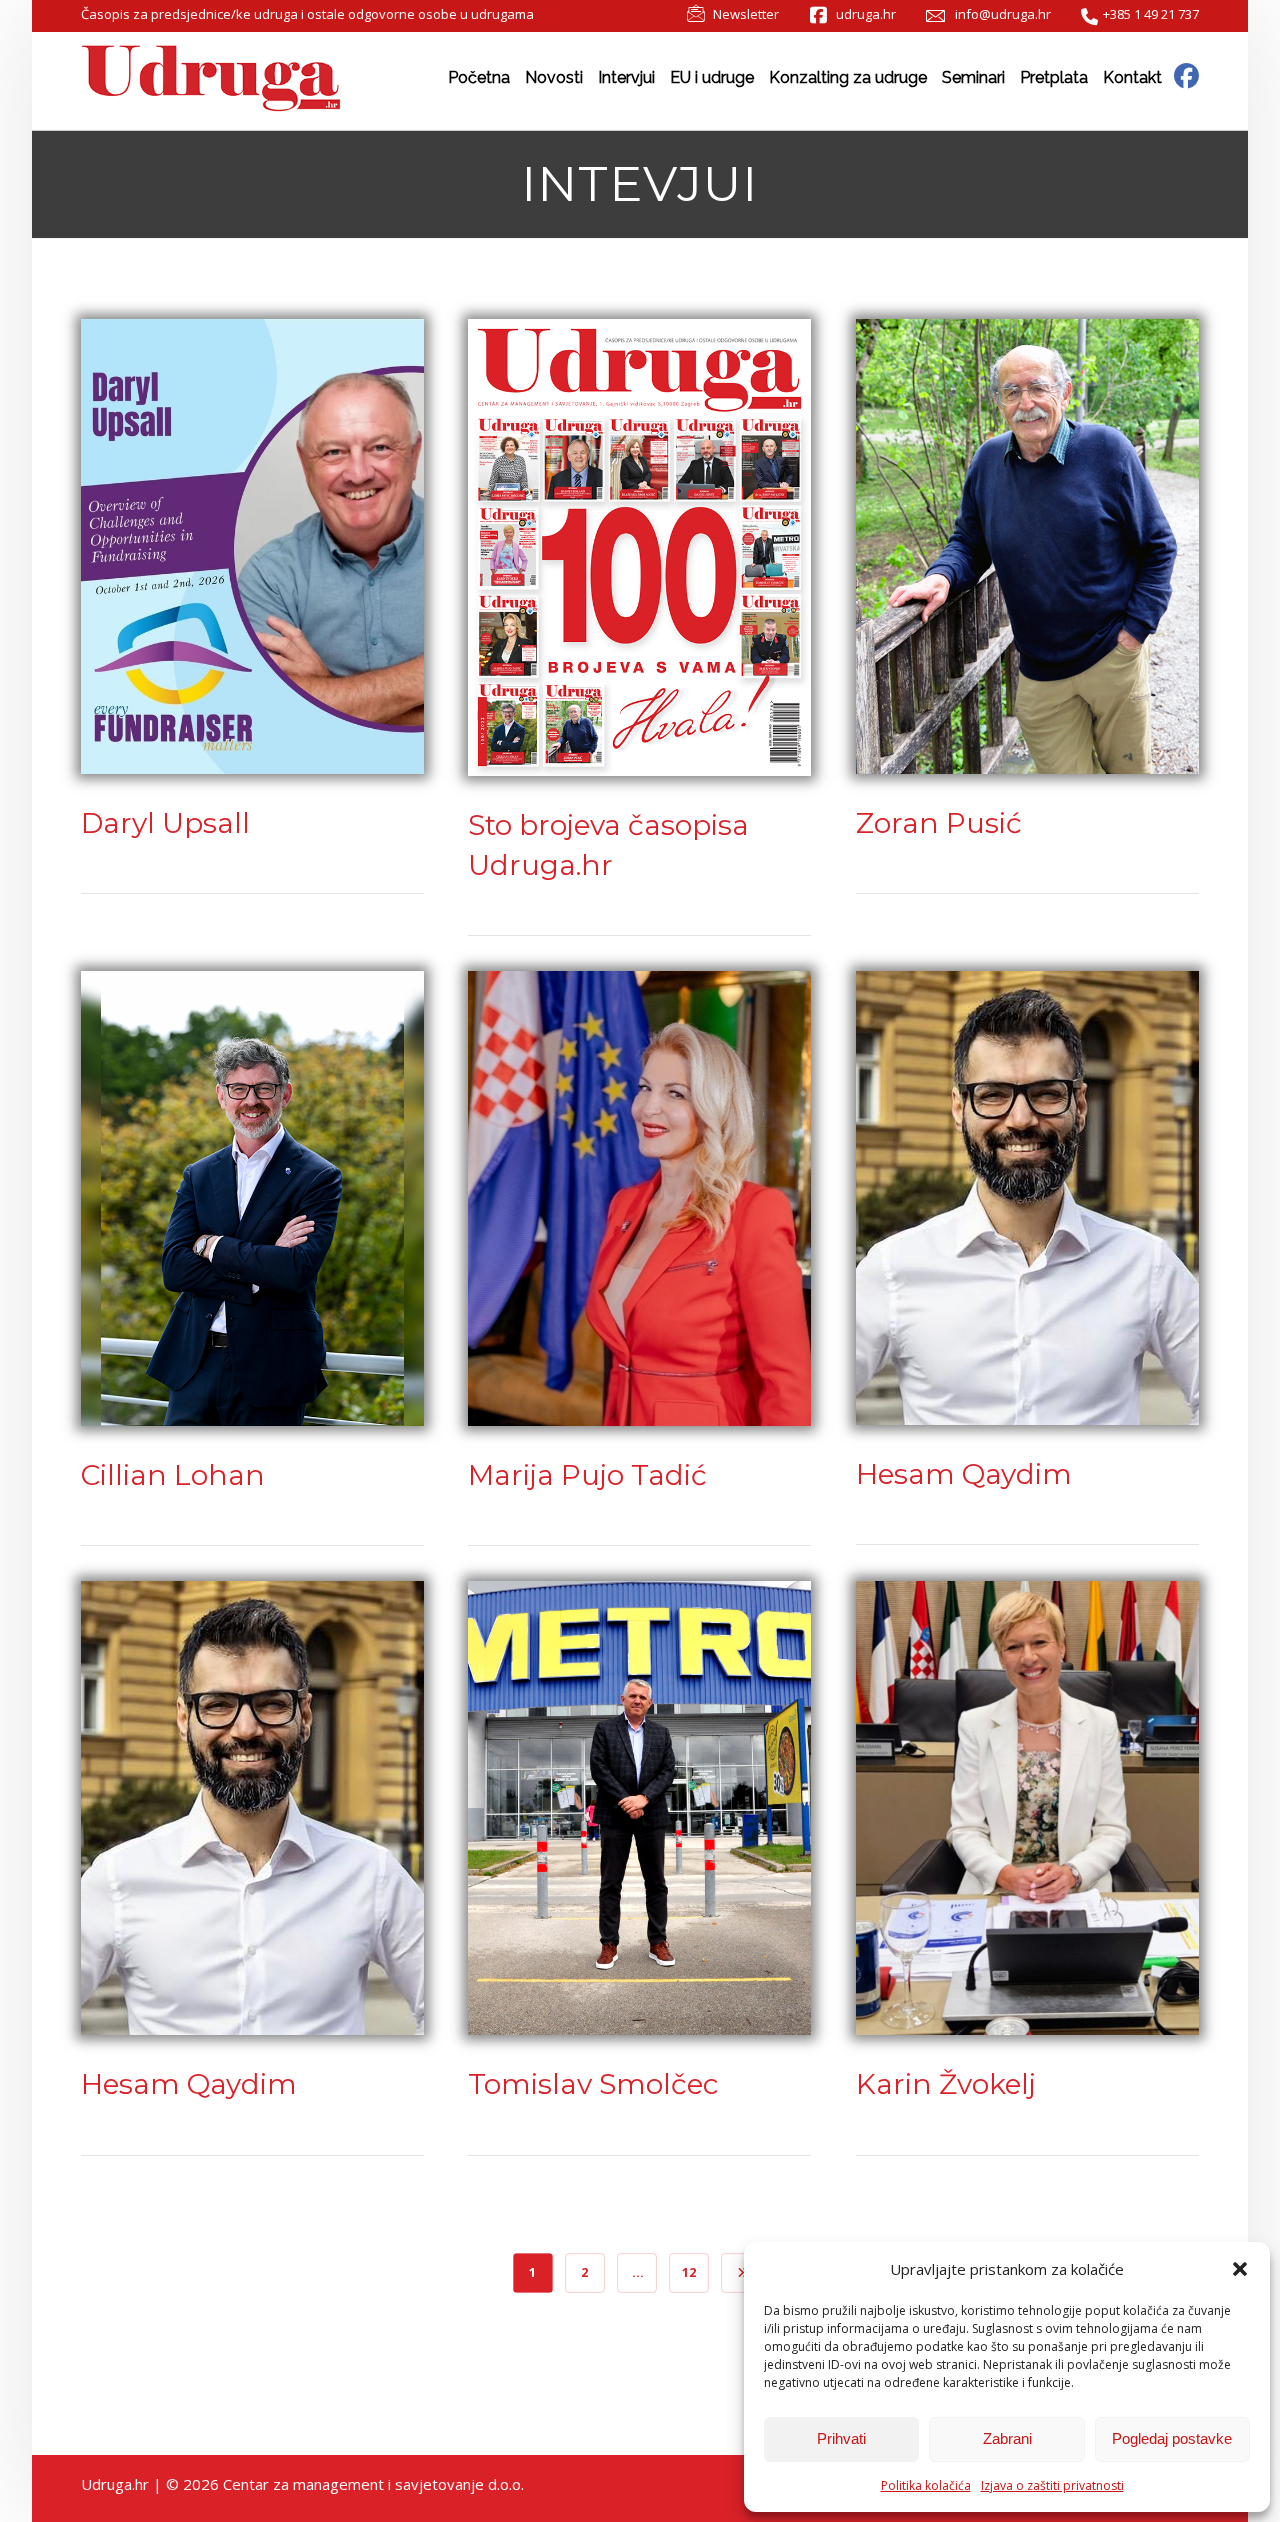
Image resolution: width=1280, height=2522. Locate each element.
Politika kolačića (926, 2485)
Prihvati (841, 2438)
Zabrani (1007, 2438)
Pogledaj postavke (1172, 2438)
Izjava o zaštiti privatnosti (1052, 2485)
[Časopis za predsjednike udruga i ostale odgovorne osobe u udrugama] (211, 79)
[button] (1240, 2269)
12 (689, 2272)
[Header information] (1186, 75)
